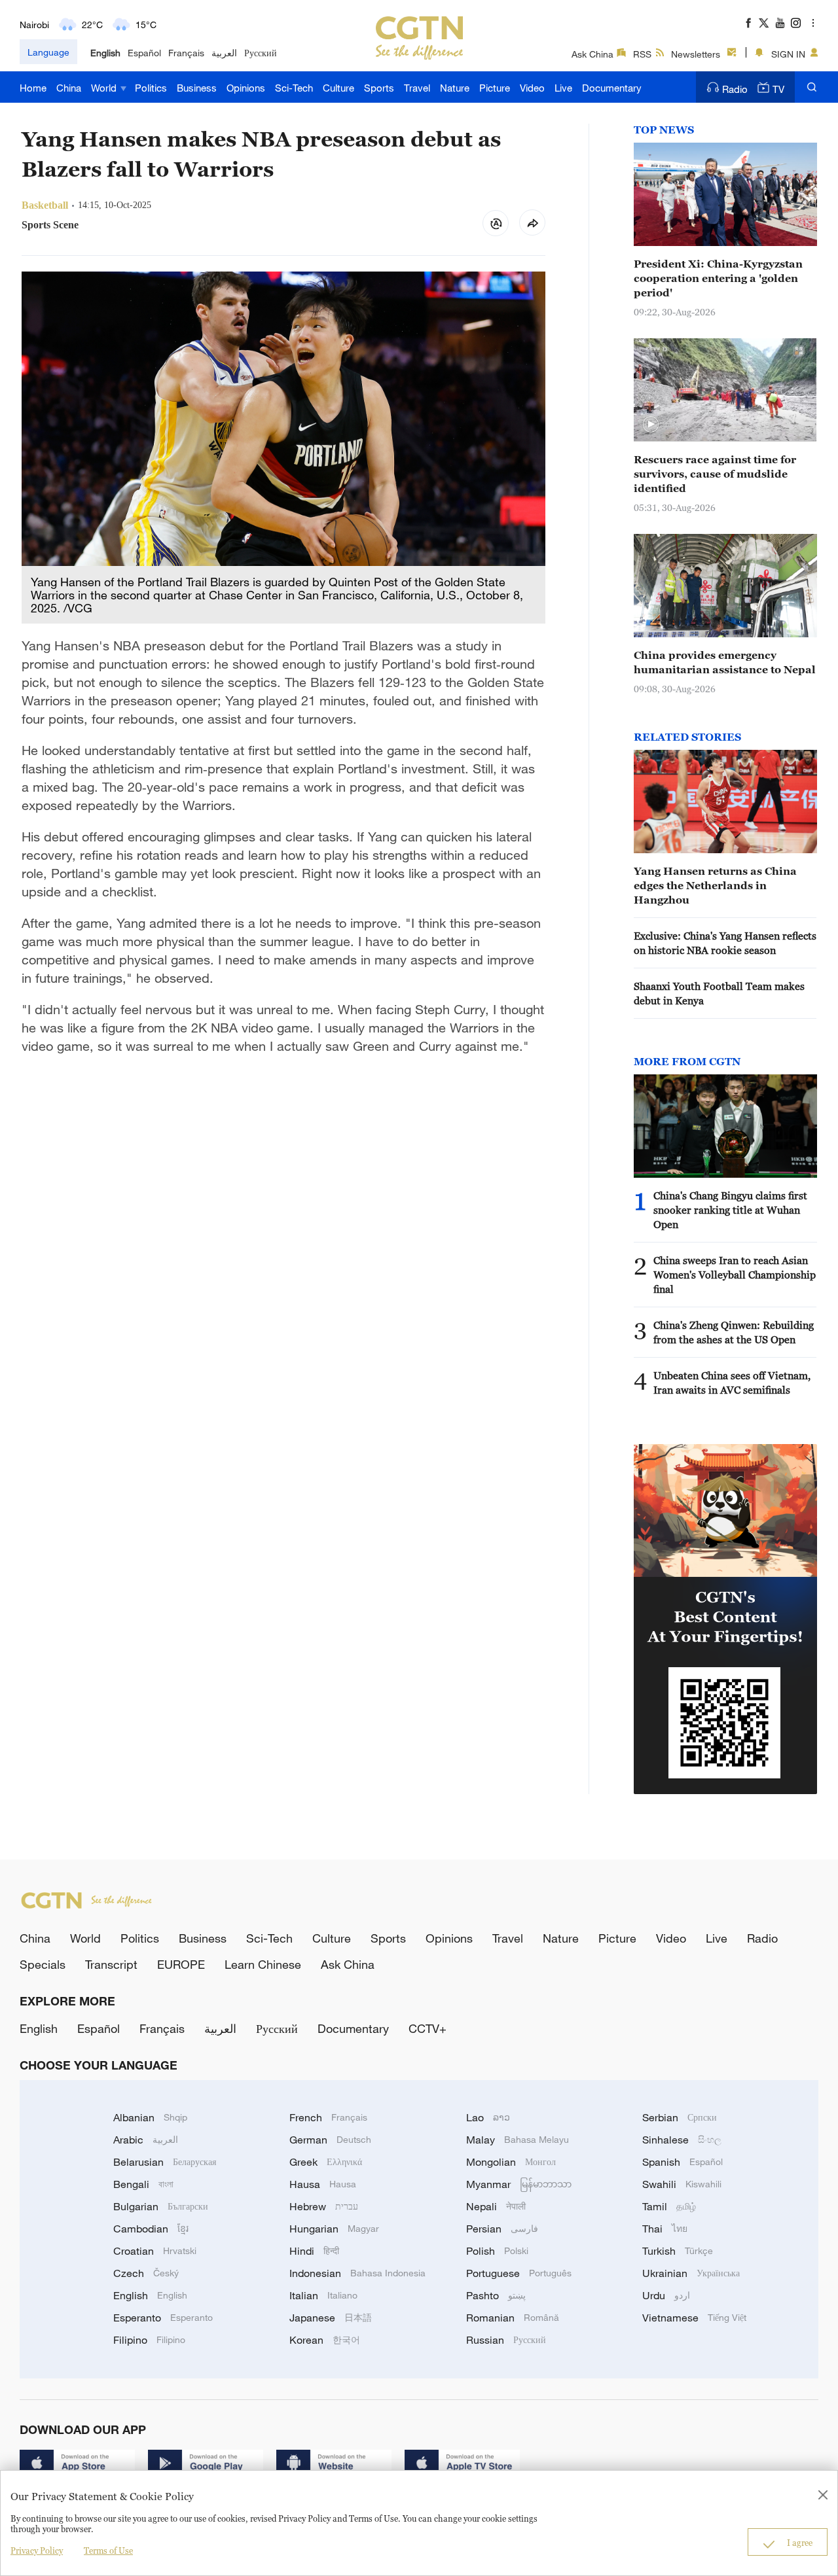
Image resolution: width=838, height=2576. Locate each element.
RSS (642, 54)
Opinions (246, 88)
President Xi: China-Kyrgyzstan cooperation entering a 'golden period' (718, 278)
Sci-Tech (294, 88)
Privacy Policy (37, 2550)
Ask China (592, 54)
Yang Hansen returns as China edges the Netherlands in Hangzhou (715, 885)
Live (563, 88)
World (105, 88)
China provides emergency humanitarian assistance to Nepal (725, 662)
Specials (43, 1964)
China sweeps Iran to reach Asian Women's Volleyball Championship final (735, 1275)
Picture (495, 88)
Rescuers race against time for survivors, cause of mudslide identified (715, 474)
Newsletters (696, 54)
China (69, 88)
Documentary (612, 88)
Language (48, 52)
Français (186, 53)
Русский (261, 53)
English (105, 53)
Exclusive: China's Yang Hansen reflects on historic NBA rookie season (725, 943)
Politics (151, 88)
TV (778, 89)
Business (197, 88)
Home (33, 88)
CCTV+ (428, 2028)
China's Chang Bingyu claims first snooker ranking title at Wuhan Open (730, 1210)
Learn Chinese (263, 1964)
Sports (379, 88)
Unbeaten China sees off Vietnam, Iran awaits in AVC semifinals (732, 1383)
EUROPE (181, 1964)
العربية (224, 53)
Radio (735, 89)
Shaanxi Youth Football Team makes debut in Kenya (719, 993)
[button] (651, 425)
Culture (338, 88)
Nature (455, 88)
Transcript (111, 1964)
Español (144, 53)
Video (532, 88)
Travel (417, 88)
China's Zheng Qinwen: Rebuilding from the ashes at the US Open (734, 1332)
